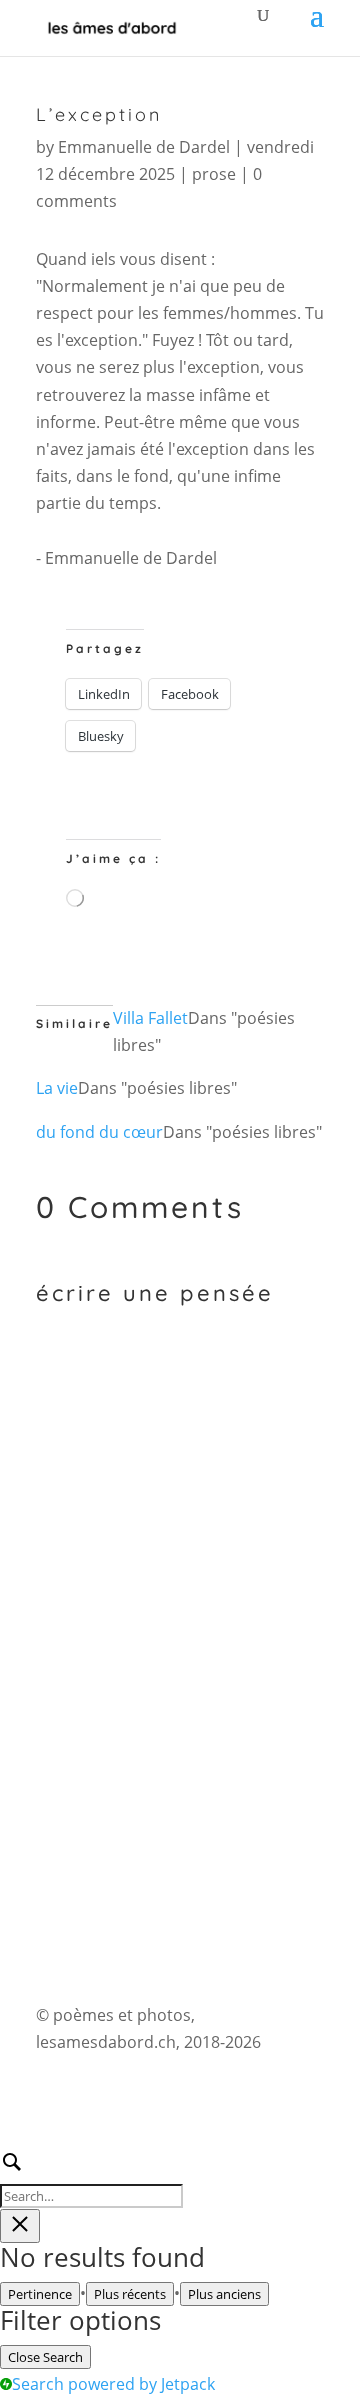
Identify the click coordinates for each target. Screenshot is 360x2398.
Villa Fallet (150, 1018)
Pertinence (40, 2294)
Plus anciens (224, 2294)
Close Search (45, 2357)
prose (214, 174)
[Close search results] (20, 2226)
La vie (57, 1088)
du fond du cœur (99, 1132)
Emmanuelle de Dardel (144, 147)
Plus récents (130, 2294)
